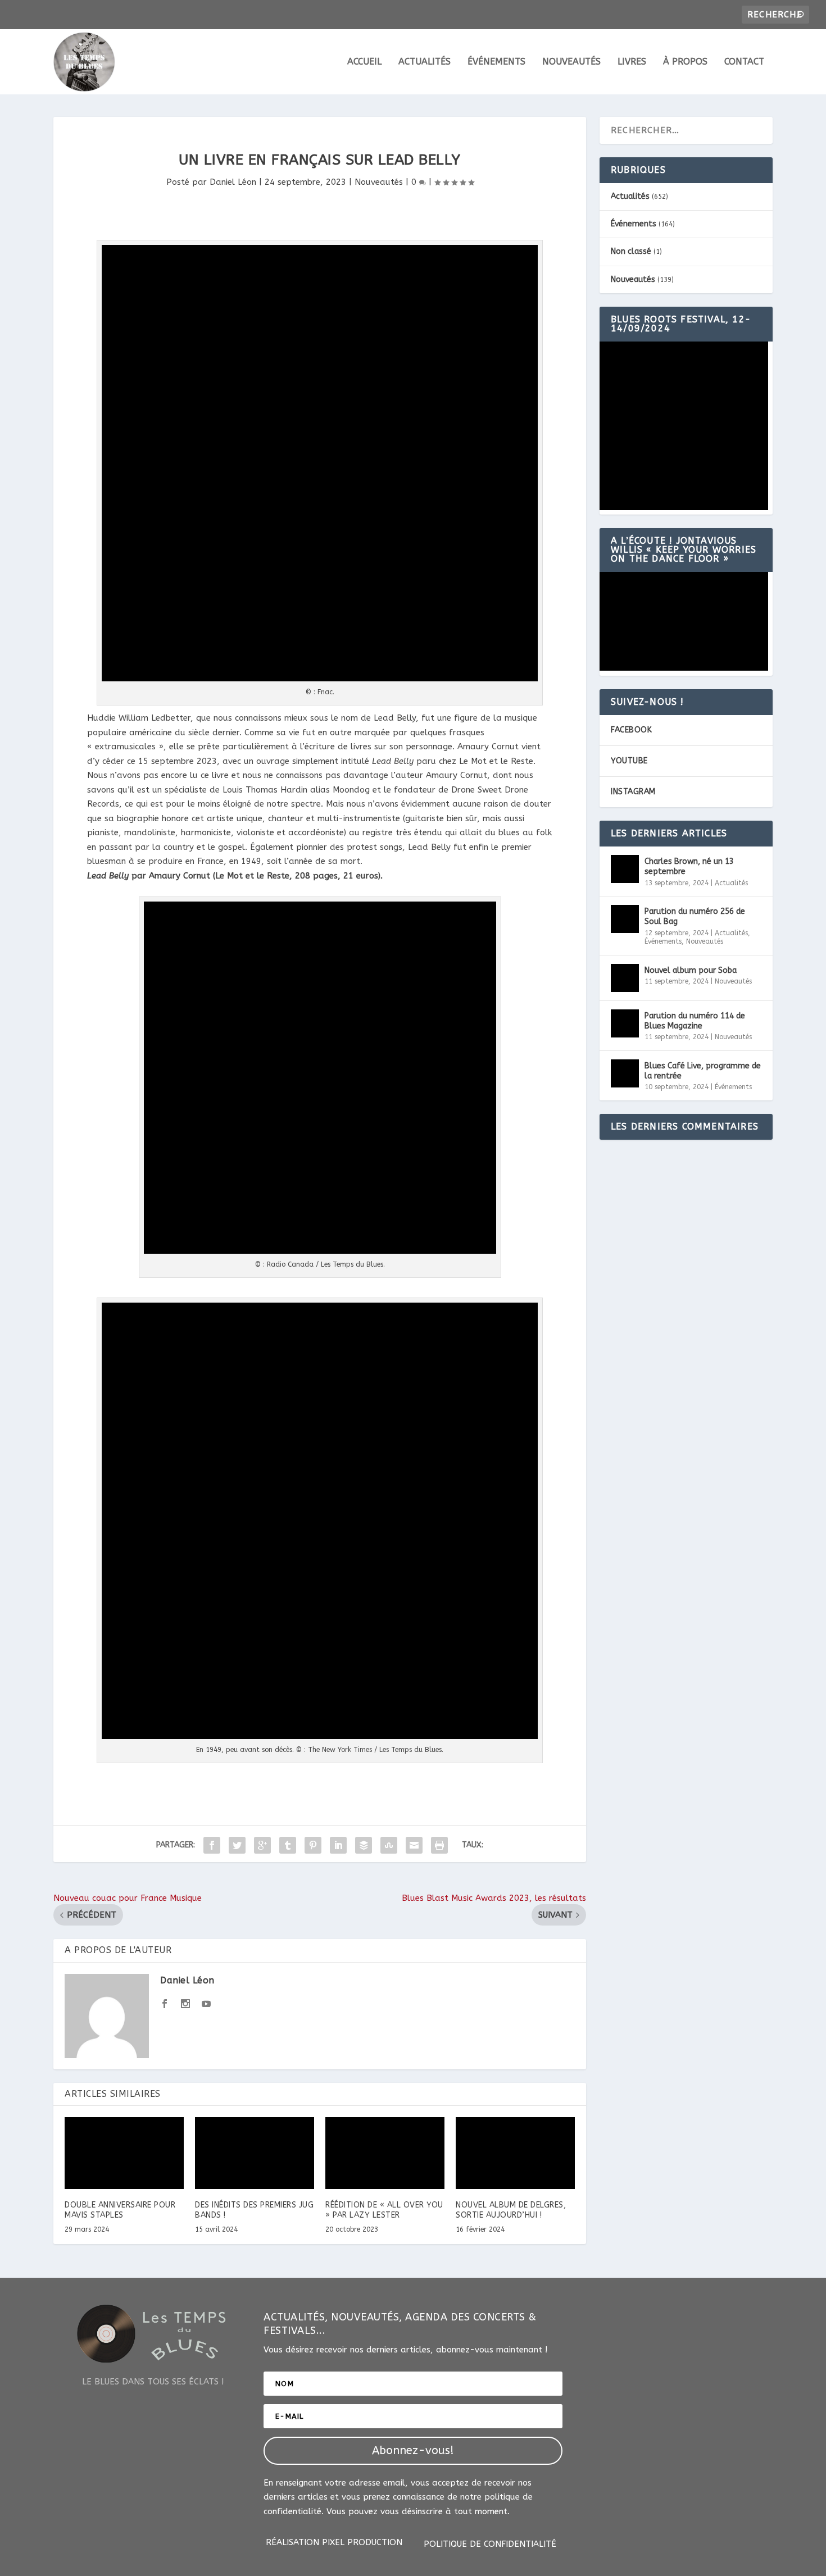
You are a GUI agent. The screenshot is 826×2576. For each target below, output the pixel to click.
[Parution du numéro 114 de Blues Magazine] (625, 1023)
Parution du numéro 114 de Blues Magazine (695, 1021)
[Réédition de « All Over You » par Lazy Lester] (385, 2153)
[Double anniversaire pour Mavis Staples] (124, 2153)
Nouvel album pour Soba (691, 970)
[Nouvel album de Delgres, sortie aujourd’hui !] (515, 2153)
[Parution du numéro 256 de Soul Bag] (625, 919)
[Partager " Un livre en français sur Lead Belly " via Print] (439, 1845)
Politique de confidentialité (490, 2545)
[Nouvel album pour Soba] (625, 978)
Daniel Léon (233, 182)
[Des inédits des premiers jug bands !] (255, 2153)
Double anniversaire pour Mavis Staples (120, 2210)
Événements (496, 62)
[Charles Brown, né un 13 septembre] (625, 869)
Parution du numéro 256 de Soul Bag (695, 916)
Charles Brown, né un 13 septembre (689, 866)
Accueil (364, 62)
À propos (685, 62)
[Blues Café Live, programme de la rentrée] (625, 1073)
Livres (632, 62)
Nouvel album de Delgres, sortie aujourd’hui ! (511, 2210)
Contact (744, 62)
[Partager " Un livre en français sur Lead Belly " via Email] (414, 1845)
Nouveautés (571, 62)
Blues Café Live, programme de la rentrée (703, 1071)
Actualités (425, 62)
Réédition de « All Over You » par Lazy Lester (384, 2210)
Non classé (631, 251)
